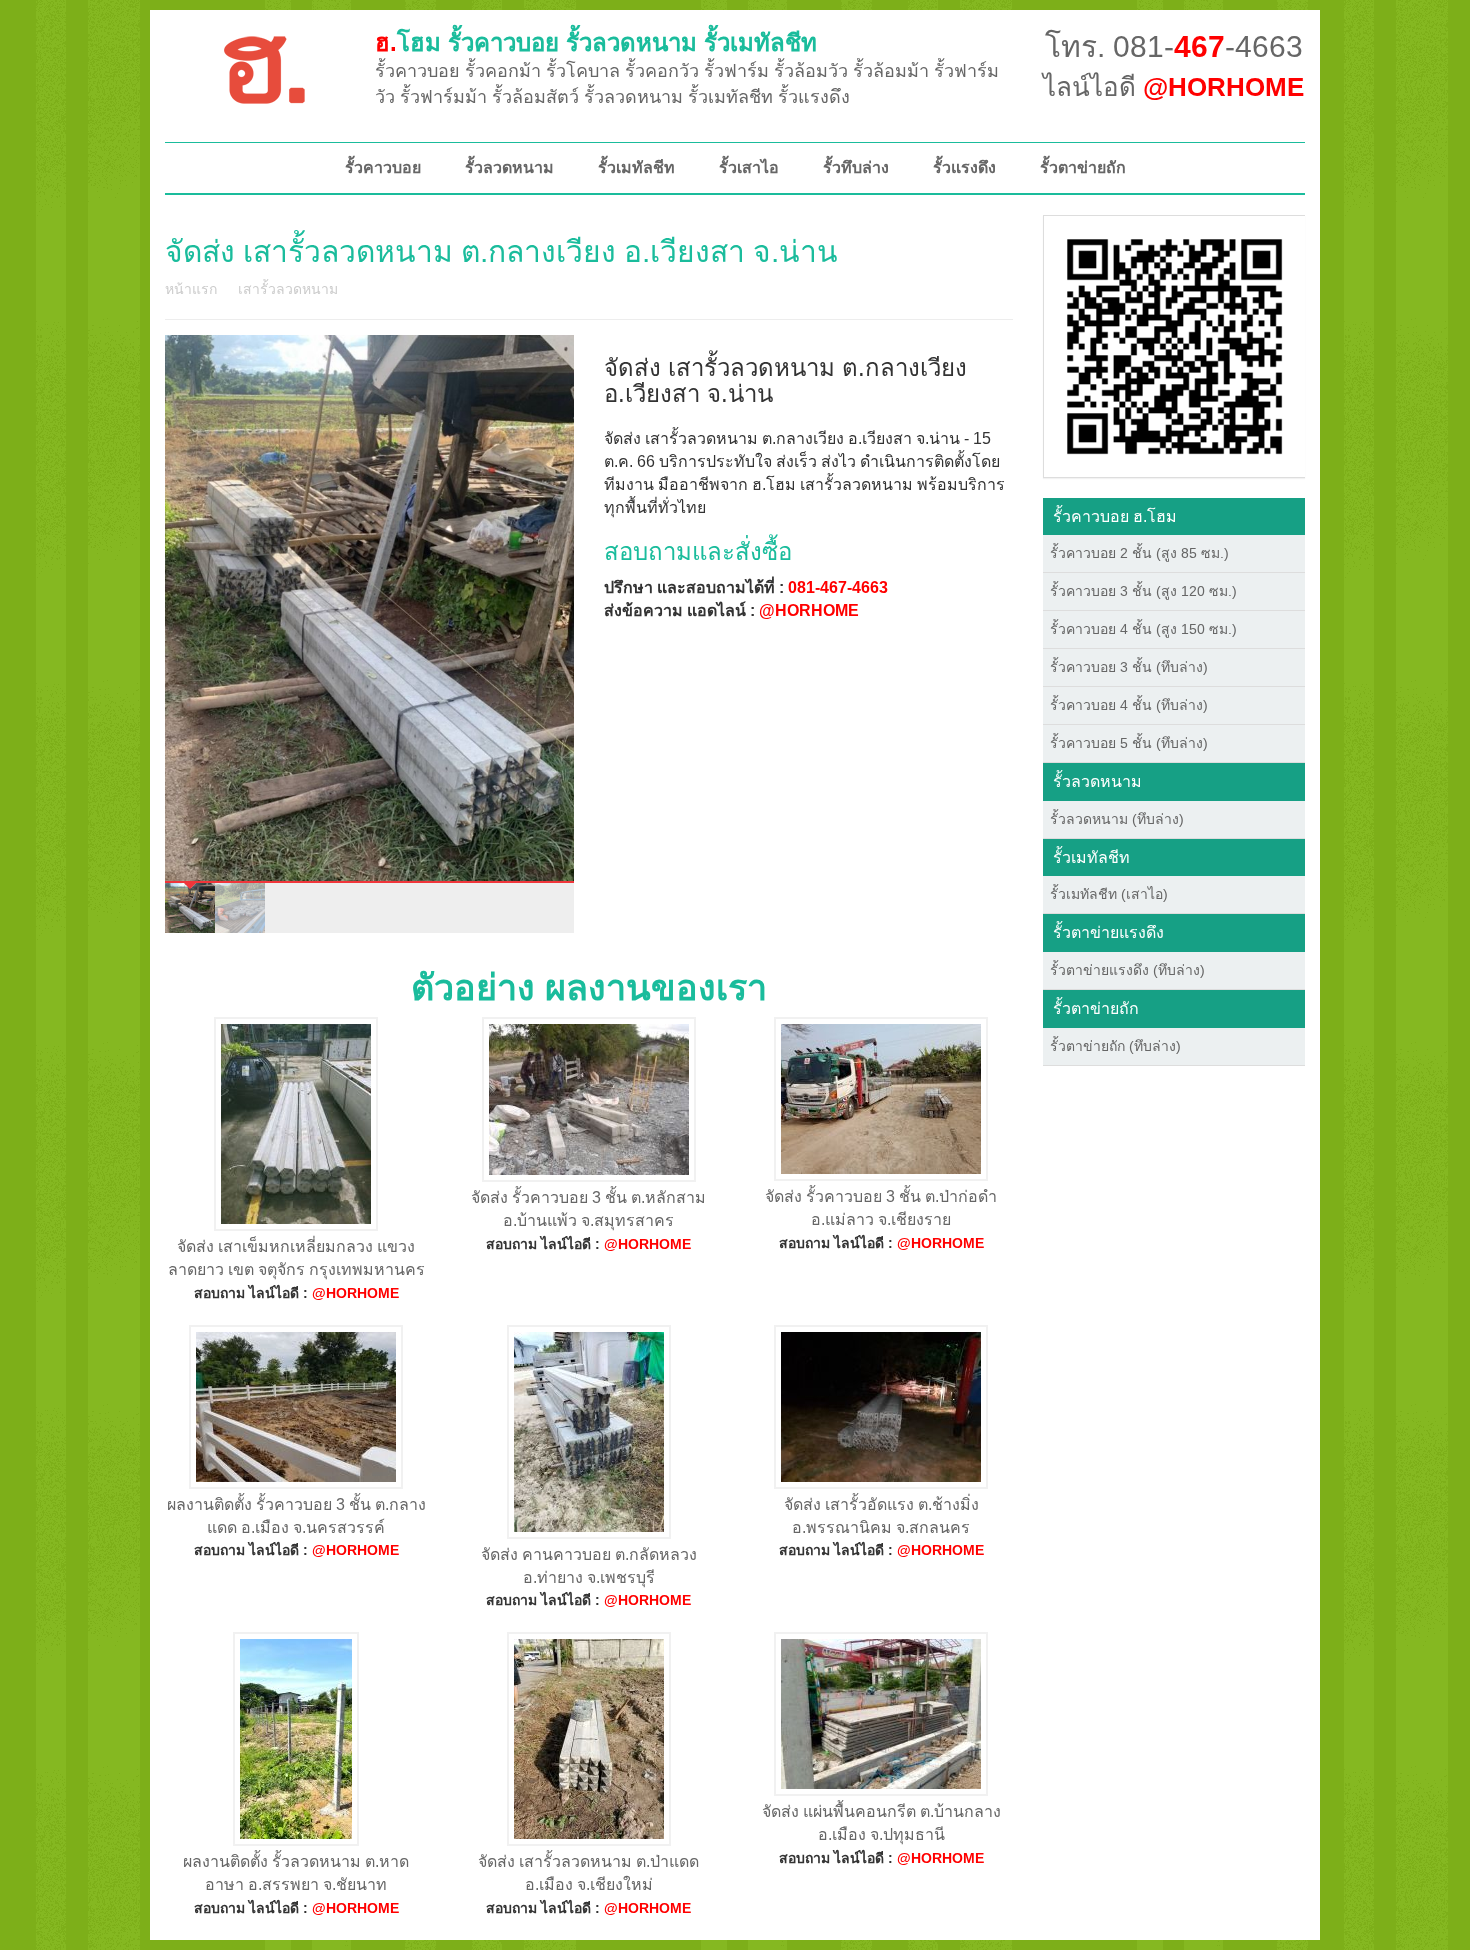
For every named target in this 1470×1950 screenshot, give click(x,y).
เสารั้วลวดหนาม (288, 289)
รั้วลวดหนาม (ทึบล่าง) (1117, 819)
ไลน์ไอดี (1173, 87)
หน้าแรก (191, 289)
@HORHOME (809, 610)
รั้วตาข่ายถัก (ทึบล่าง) (1115, 1046)
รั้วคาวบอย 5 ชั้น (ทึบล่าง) (1129, 743)
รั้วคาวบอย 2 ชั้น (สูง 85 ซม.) (1139, 553)
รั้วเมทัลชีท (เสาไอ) (1109, 894)
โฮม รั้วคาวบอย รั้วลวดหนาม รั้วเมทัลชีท (596, 42)
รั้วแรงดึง (964, 167)
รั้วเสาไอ (749, 167)
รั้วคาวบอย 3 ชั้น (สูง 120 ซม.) (1143, 591)
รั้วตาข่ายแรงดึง (1108, 932)
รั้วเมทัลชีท (636, 167)
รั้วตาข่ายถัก (1083, 167)
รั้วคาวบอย (383, 167)
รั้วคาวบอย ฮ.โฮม (1115, 516)
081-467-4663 (838, 587)
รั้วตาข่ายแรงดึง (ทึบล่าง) (1127, 970)
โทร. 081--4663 (1174, 46)
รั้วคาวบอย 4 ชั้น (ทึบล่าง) (1129, 705)
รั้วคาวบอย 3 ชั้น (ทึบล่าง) (1129, 667)
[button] (1174, 345)
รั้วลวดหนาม (509, 167)
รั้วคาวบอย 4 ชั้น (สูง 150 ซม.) (1143, 629)
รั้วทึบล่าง (856, 167)
